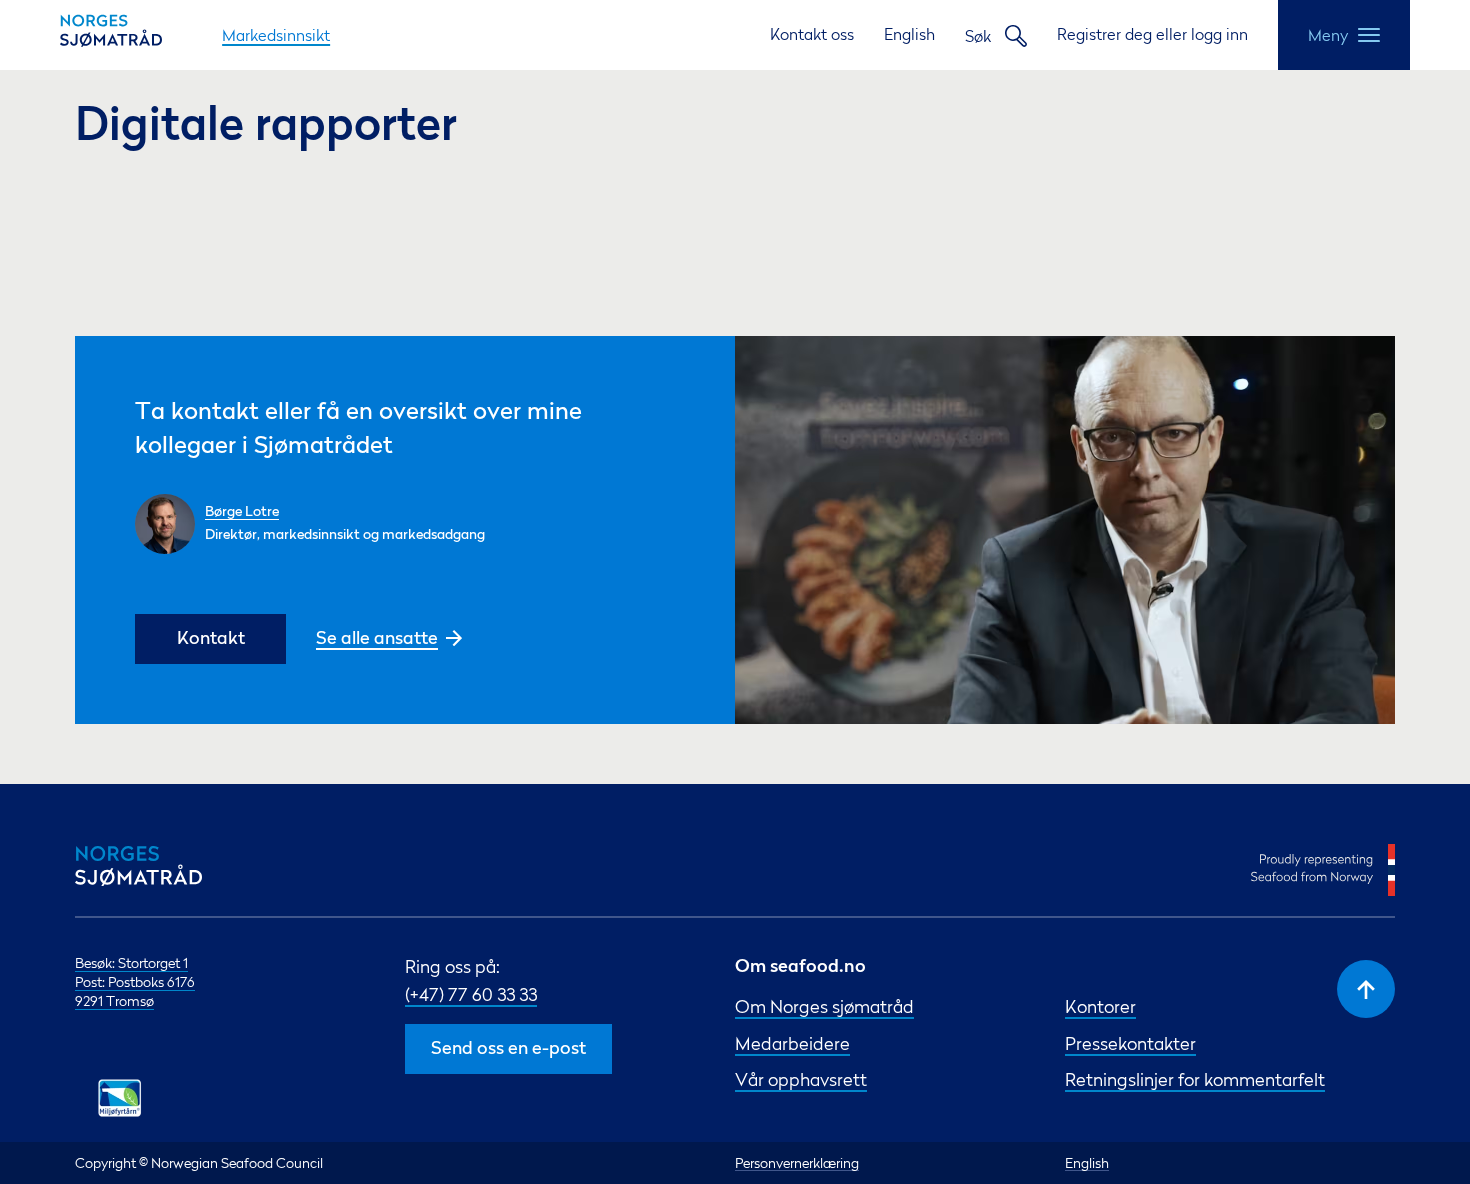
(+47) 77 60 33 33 (471, 994)
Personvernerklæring (797, 1162)
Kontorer (1100, 1006)
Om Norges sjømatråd (824, 1006)
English (909, 34)
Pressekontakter (1130, 1043)
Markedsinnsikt (276, 35)
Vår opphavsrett (801, 1079)
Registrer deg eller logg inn (1152, 34)
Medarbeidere (792, 1043)
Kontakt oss (812, 34)
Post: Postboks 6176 (135, 981)
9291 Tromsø (114, 1000)
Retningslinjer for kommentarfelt (1195, 1079)
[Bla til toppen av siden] (1366, 989)
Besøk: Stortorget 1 (131, 962)
